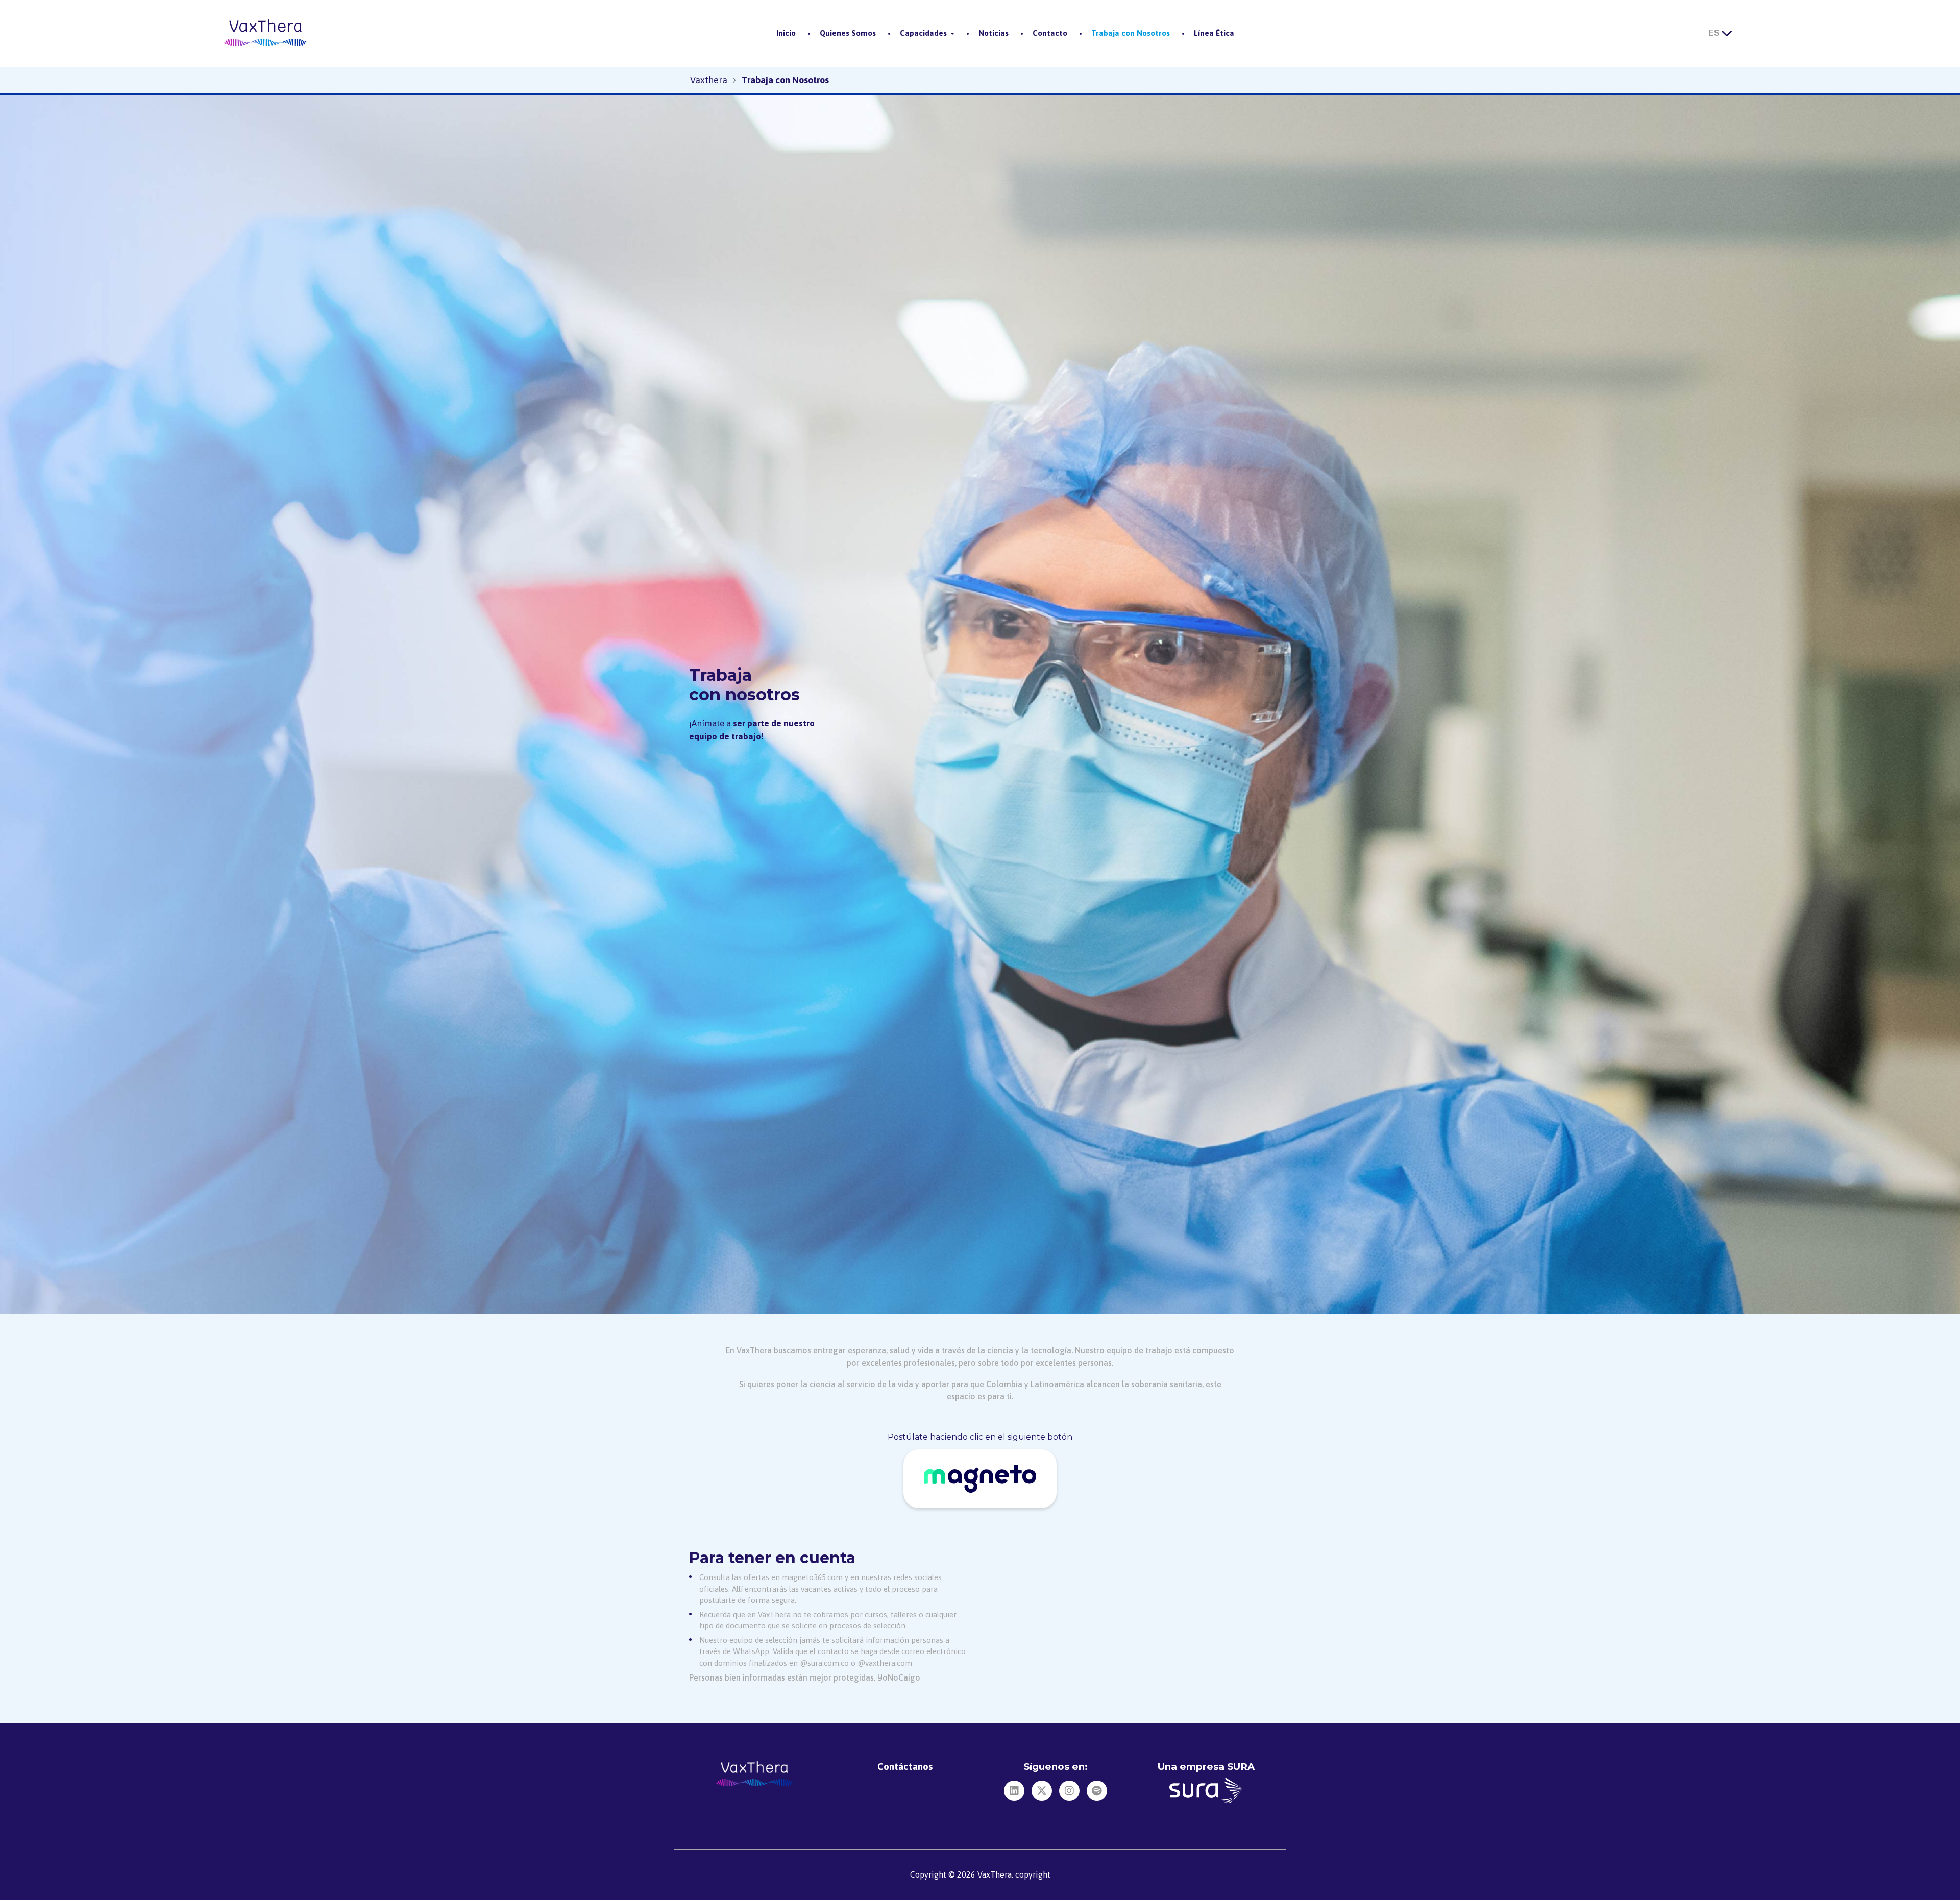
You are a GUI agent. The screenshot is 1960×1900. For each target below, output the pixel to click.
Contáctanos (905, 1767)
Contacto (1050, 33)
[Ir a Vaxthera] (265, 33)
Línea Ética (1214, 33)
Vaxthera (709, 80)
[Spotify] (1097, 1791)
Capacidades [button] (923, 33)
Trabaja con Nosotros (1131, 33)
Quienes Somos (848, 33)
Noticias (994, 33)
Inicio (786, 33)
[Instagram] (1069, 1791)
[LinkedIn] (1014, 1791)
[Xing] (1042, 1791)
